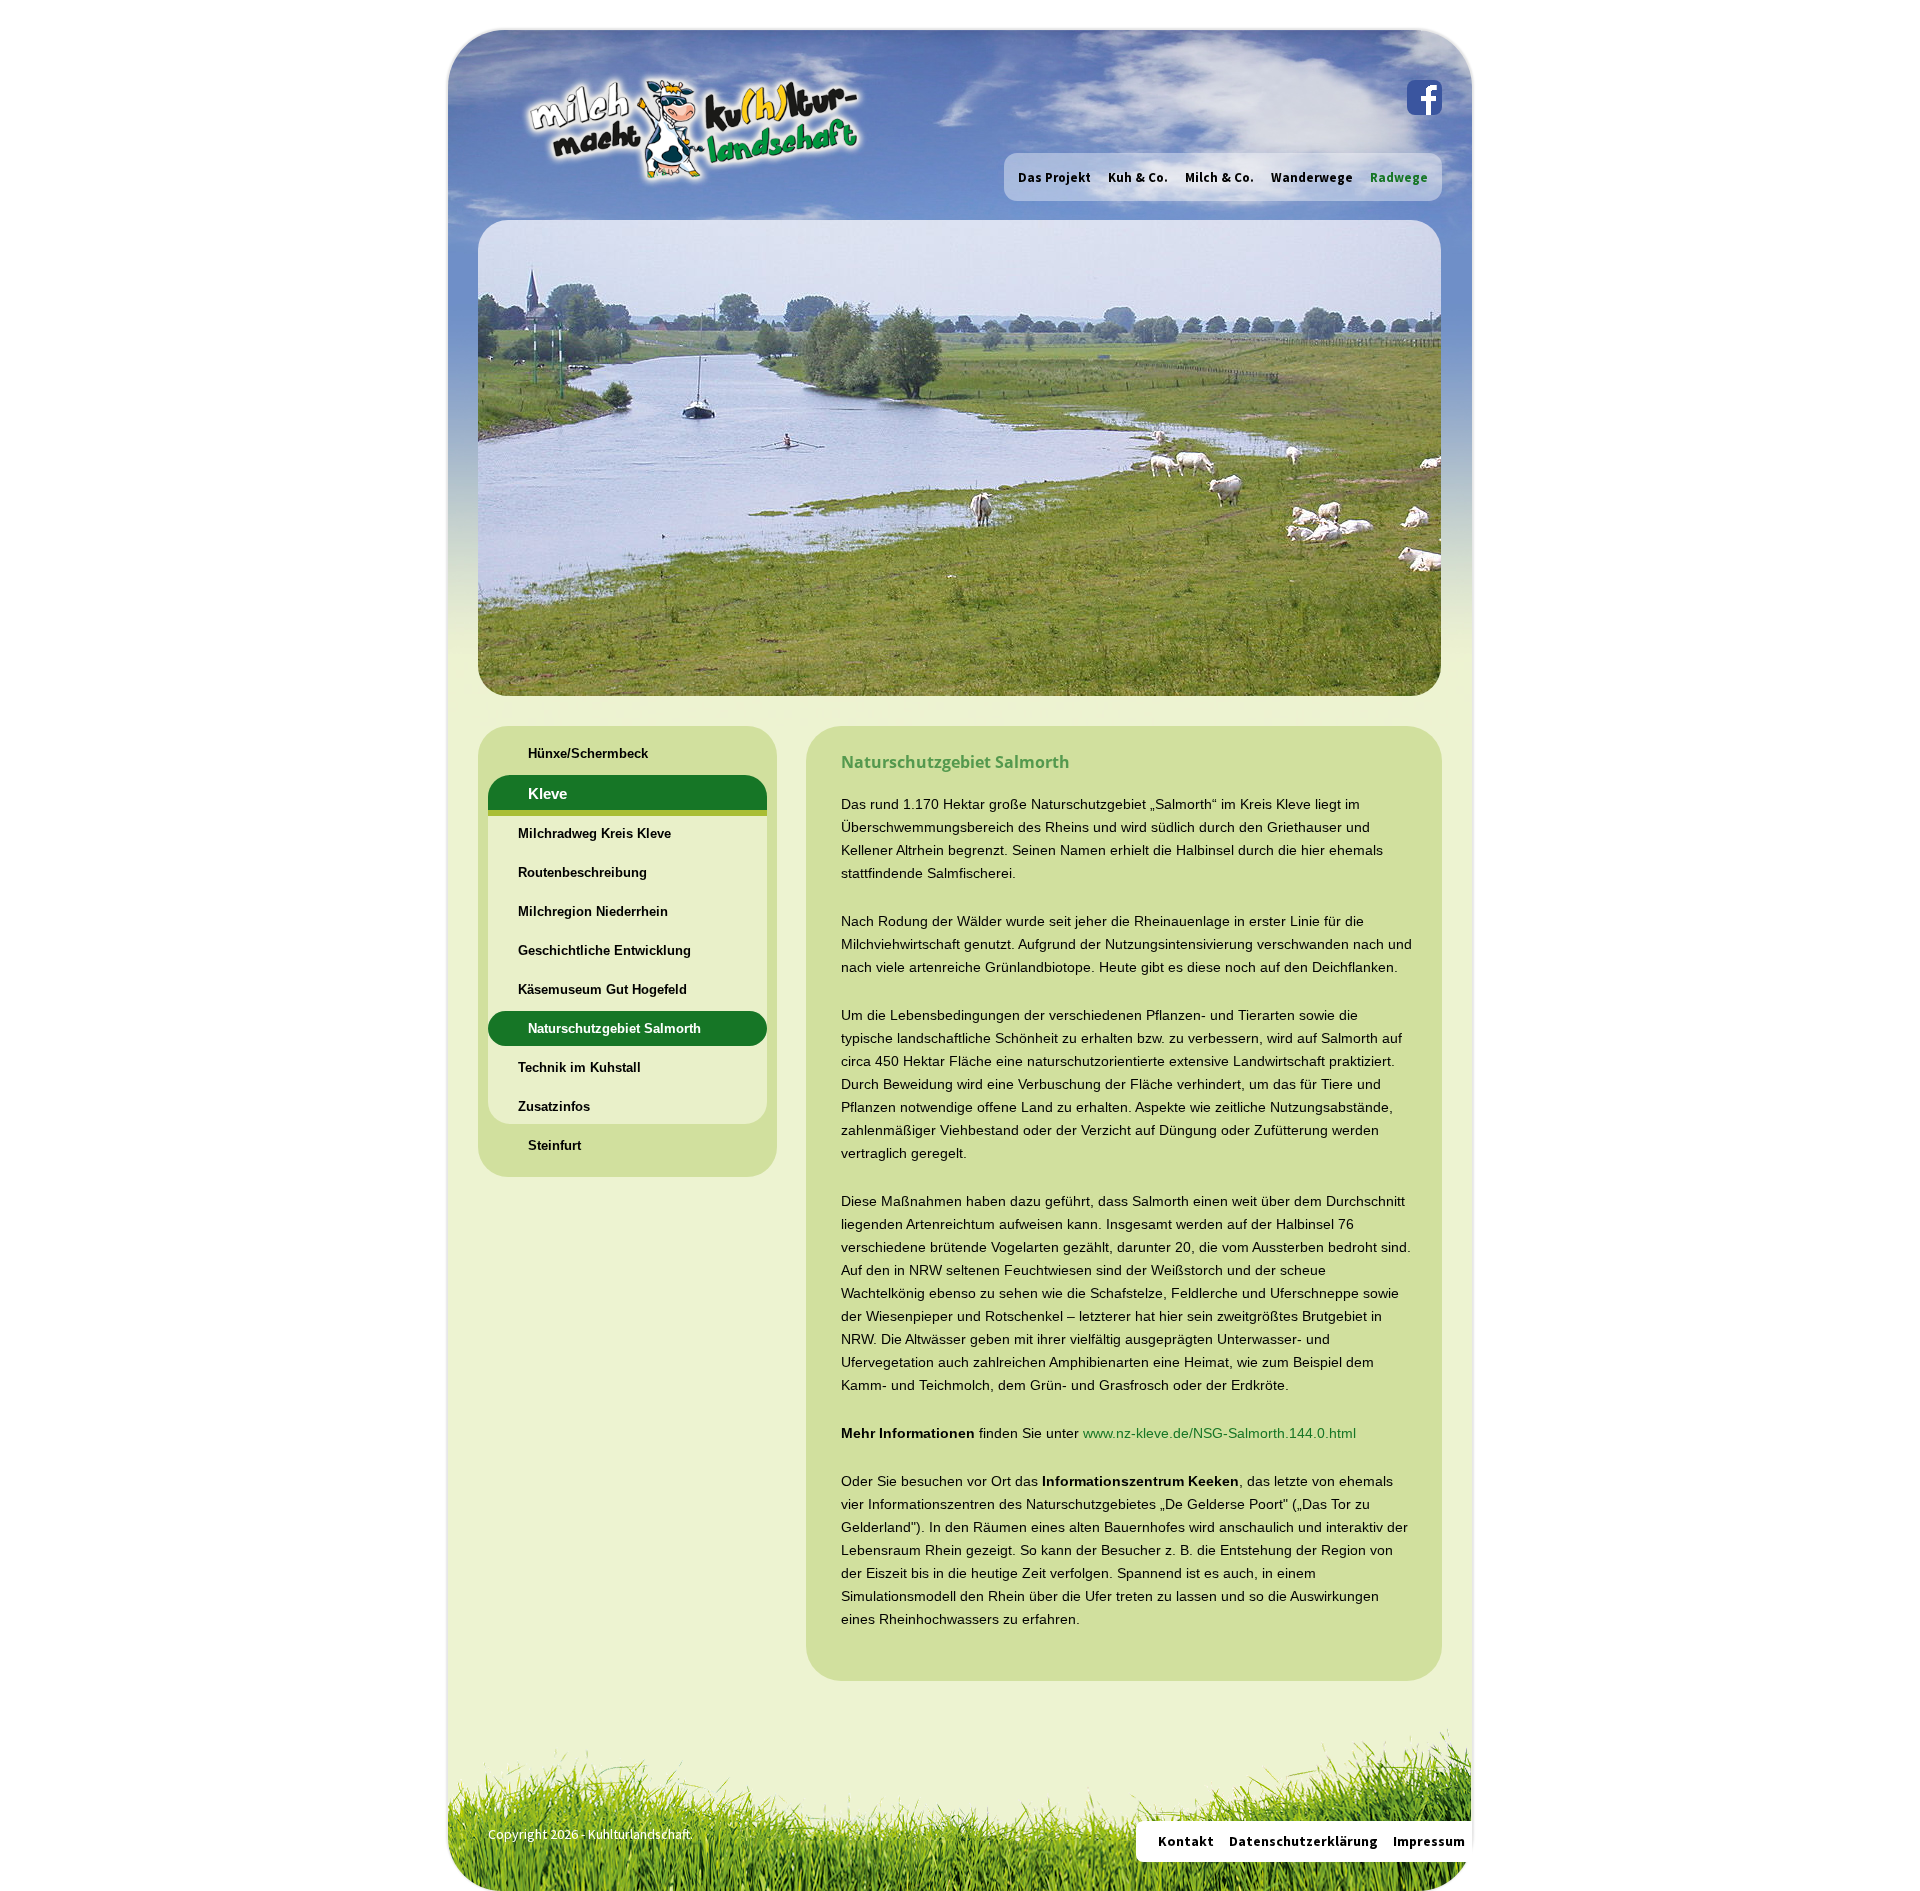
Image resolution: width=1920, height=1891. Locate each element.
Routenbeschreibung (582, 872)
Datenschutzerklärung (1303, 1841)
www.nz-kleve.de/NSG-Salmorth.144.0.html (1219, 1433)
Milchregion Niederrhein (593, 911)
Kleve (547, 793)
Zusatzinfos (554, 1106)
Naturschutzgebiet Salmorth (614, 1028)
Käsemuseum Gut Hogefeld (602, 989)
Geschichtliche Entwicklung (604, 950)
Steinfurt (554, 1145)
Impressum (1429, 1841)
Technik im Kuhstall (579, 1067)
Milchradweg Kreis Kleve (594, 833)
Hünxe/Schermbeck (588, 753)
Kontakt (1186, 1841)
